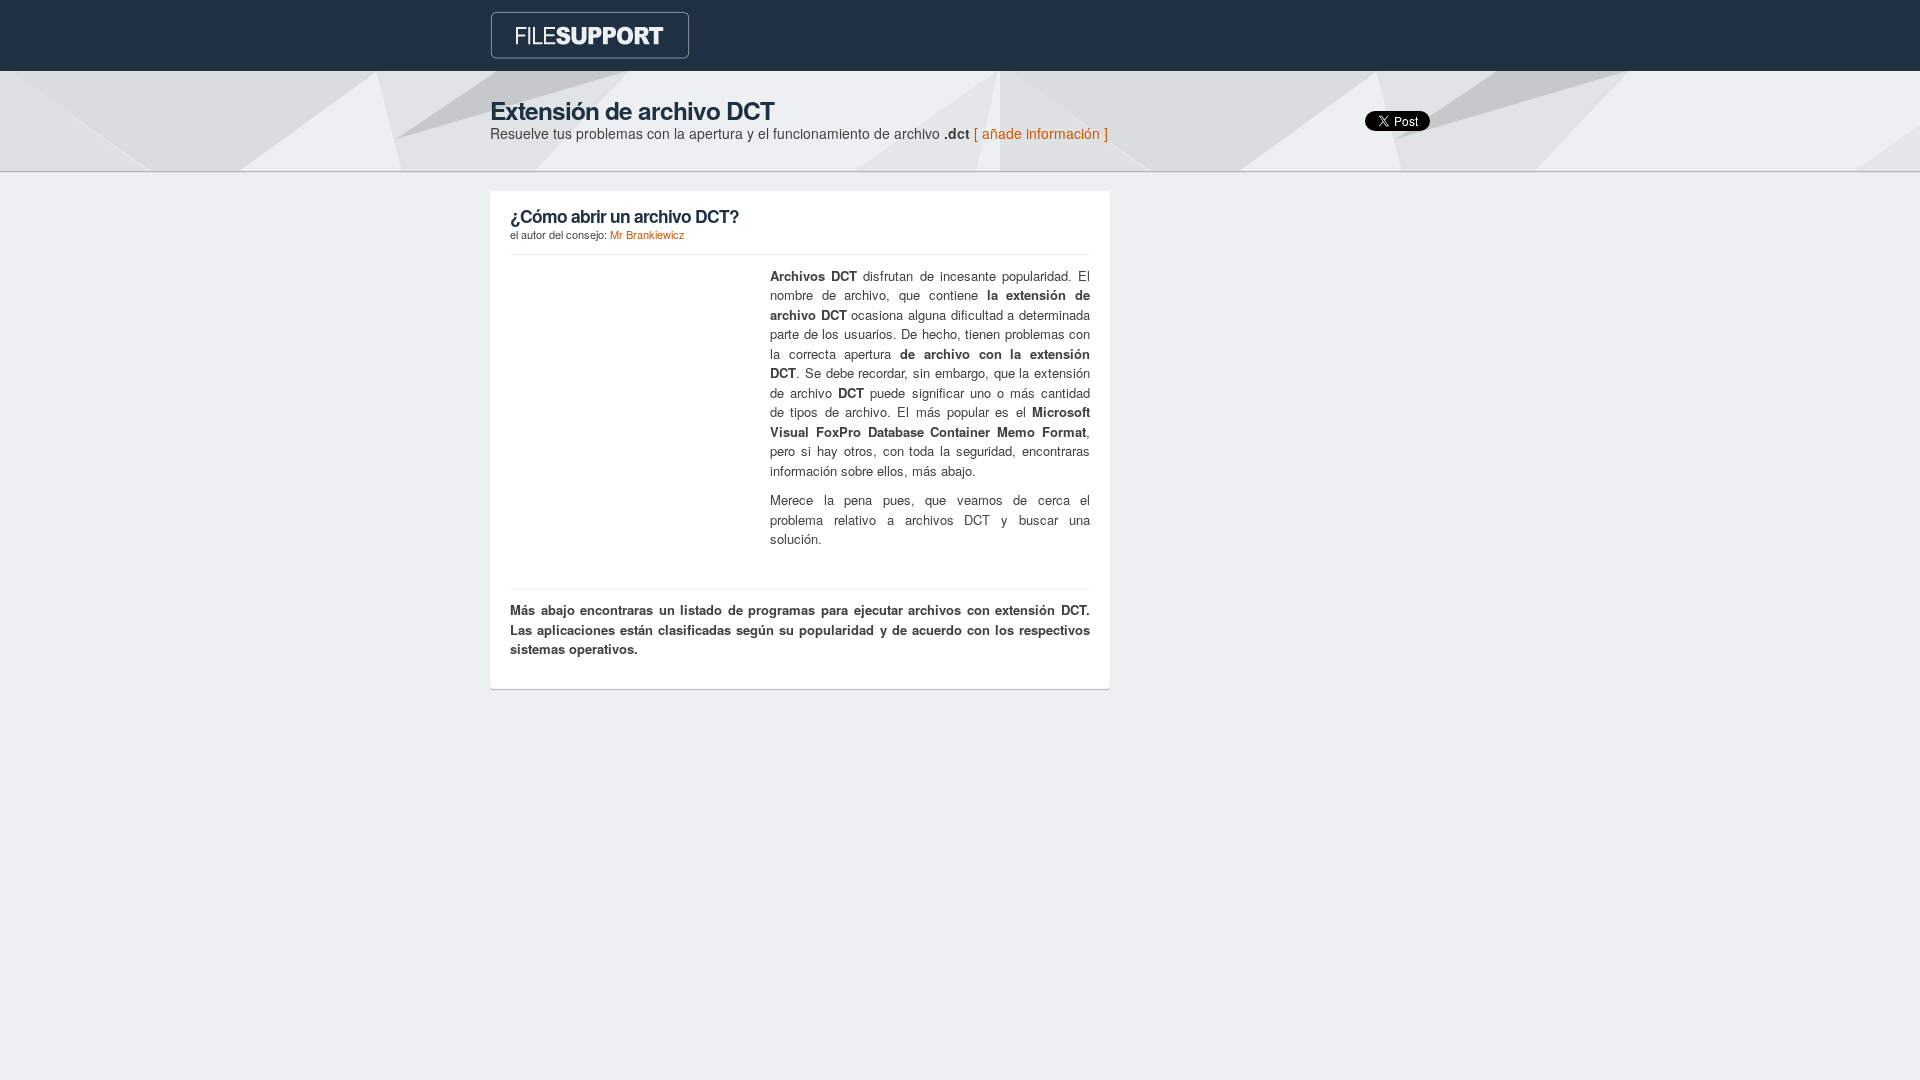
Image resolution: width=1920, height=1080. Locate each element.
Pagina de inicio (959, 32)
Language (1129, 32)
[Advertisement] (635, 391)
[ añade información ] (1041, 133)
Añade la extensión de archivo (1306, 37)
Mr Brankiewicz (647, 234)
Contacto (1052, 32)
